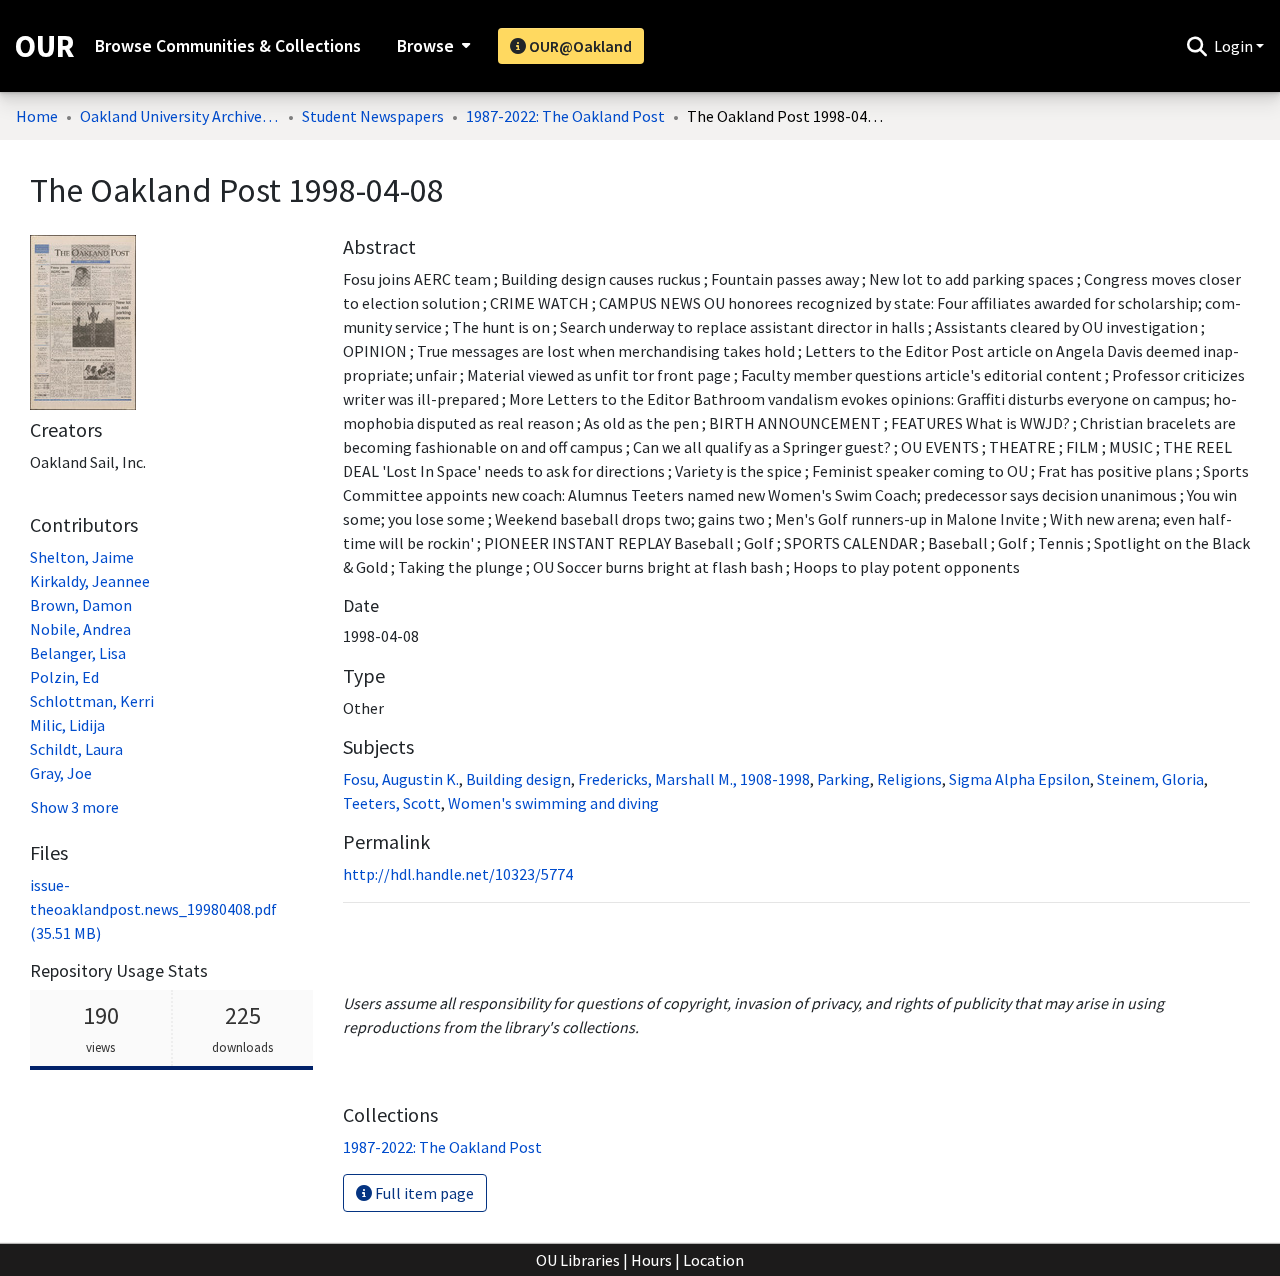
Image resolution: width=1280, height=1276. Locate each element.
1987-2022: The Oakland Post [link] (565, 116)
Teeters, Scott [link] (392, 803)
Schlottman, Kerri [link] (92, 701)
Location (713, 1260)
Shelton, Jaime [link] (82, 557)
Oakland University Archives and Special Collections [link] (180, 116)
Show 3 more (75, 807)
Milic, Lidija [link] (67, 725)
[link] (153, 909)
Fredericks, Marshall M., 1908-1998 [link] (694, 779)
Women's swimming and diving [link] (553, 803)
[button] (1196, 46)
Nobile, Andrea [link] (80, 629)
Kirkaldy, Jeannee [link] (90, 581)
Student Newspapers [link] (373, 116)
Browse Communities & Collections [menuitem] (228, 46)
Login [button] (1235, 46)
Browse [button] (425, 46)
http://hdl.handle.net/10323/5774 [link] (458, 874)
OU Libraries (578, 1260)
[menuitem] (431, 46)
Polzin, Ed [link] (64, 677)
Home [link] (37, 116)
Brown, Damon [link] (81, 605)
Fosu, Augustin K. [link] (401, 779)
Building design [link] (518, 779)
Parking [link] (843, 779)
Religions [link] (909, 779)
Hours (651, 1260)
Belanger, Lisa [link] (78, 653)
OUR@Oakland (579, 46)
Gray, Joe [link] (61, 773)
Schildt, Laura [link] (76, 749)
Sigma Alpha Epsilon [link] (1019, 779)
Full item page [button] (423, 1193)
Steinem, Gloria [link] (1150, 779)
